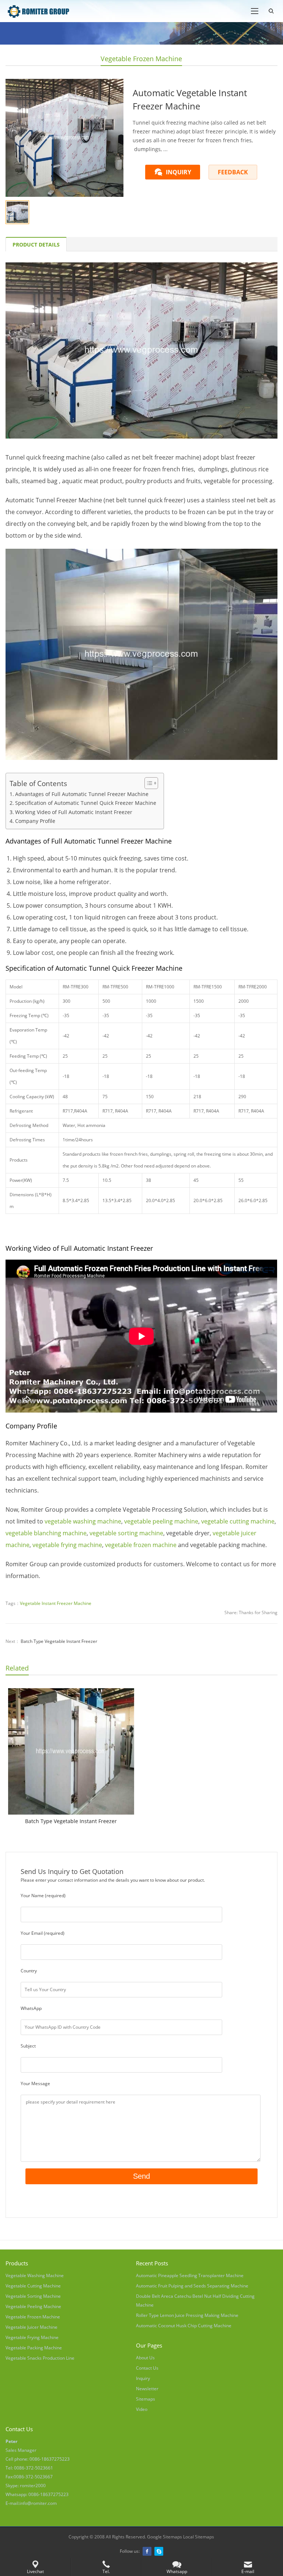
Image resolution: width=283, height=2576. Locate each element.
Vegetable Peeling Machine (33, 2306)
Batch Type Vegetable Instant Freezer (59, 1641)
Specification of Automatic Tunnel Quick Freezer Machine (86, 803)
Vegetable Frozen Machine (141, 59)
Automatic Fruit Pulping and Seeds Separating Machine (192, 2286)
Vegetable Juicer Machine (32, 2327)
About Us (145, 2358)
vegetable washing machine (83, 1521)
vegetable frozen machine (141, 1545)
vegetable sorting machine (126, 1533)
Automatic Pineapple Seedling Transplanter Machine (190, 2275)
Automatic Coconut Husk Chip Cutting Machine (184, 2326)
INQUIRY (179, 172)
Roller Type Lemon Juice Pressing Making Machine (187, 2315)
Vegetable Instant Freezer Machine (56, 1603)
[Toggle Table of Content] (148, 783)
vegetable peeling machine (161, 1521)
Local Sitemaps (199, 2537)
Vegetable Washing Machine (35, 2275)
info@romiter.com (38, 2503)
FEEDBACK (233, 172)
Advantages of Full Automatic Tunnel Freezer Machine (82, 794)
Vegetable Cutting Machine (33, 2286)
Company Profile (35, 821)
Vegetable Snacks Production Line (40, 2358)
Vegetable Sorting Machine (33, 2296)
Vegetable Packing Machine (34, 2348)
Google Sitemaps (165, 2537)
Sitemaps (146, 2399)
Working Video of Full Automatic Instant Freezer (74, 812)
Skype (159, 2551)
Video (142, 2409)
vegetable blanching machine (46, 1533)
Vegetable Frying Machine (32, 2337)
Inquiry (143, 2378)
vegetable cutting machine (238, 1521)
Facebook (147, 2551)
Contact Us (147, 2368)
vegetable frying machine (67, 1545)
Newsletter (147, 2389)
